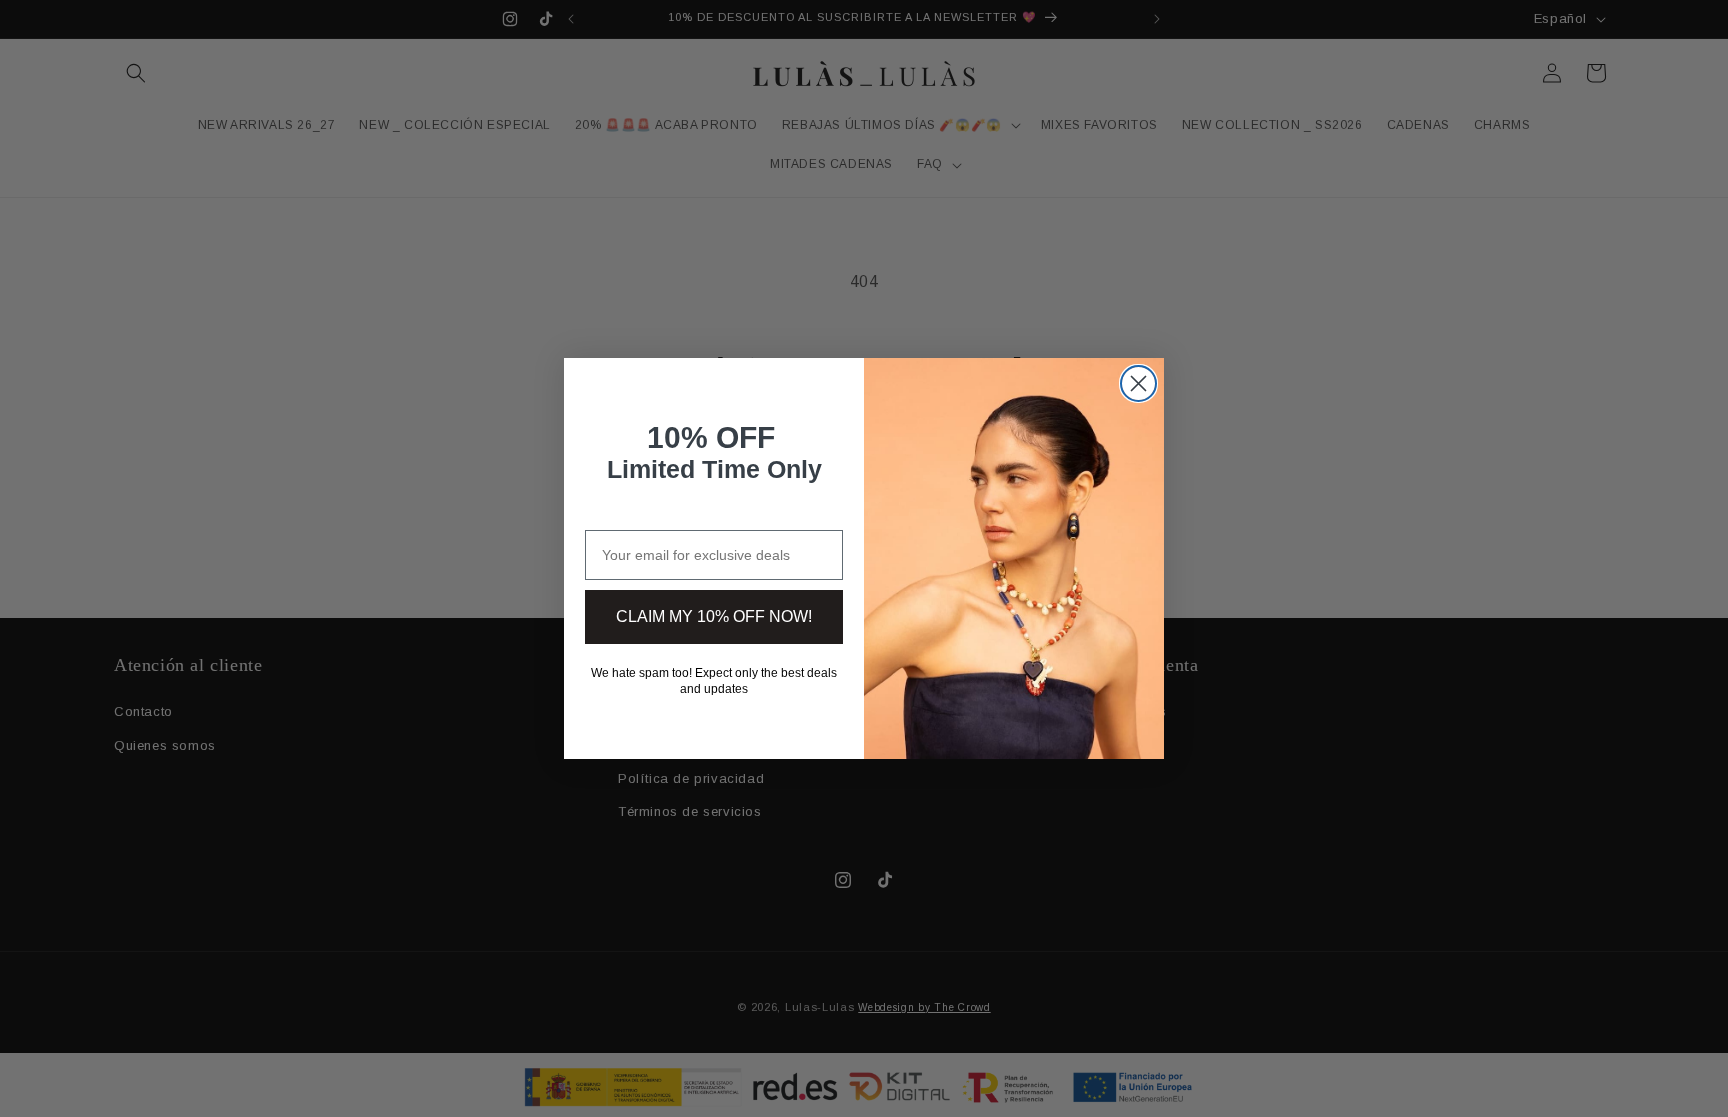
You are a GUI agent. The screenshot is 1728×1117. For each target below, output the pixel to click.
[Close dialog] (1138, 383)
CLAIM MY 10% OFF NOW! (714, 616)
